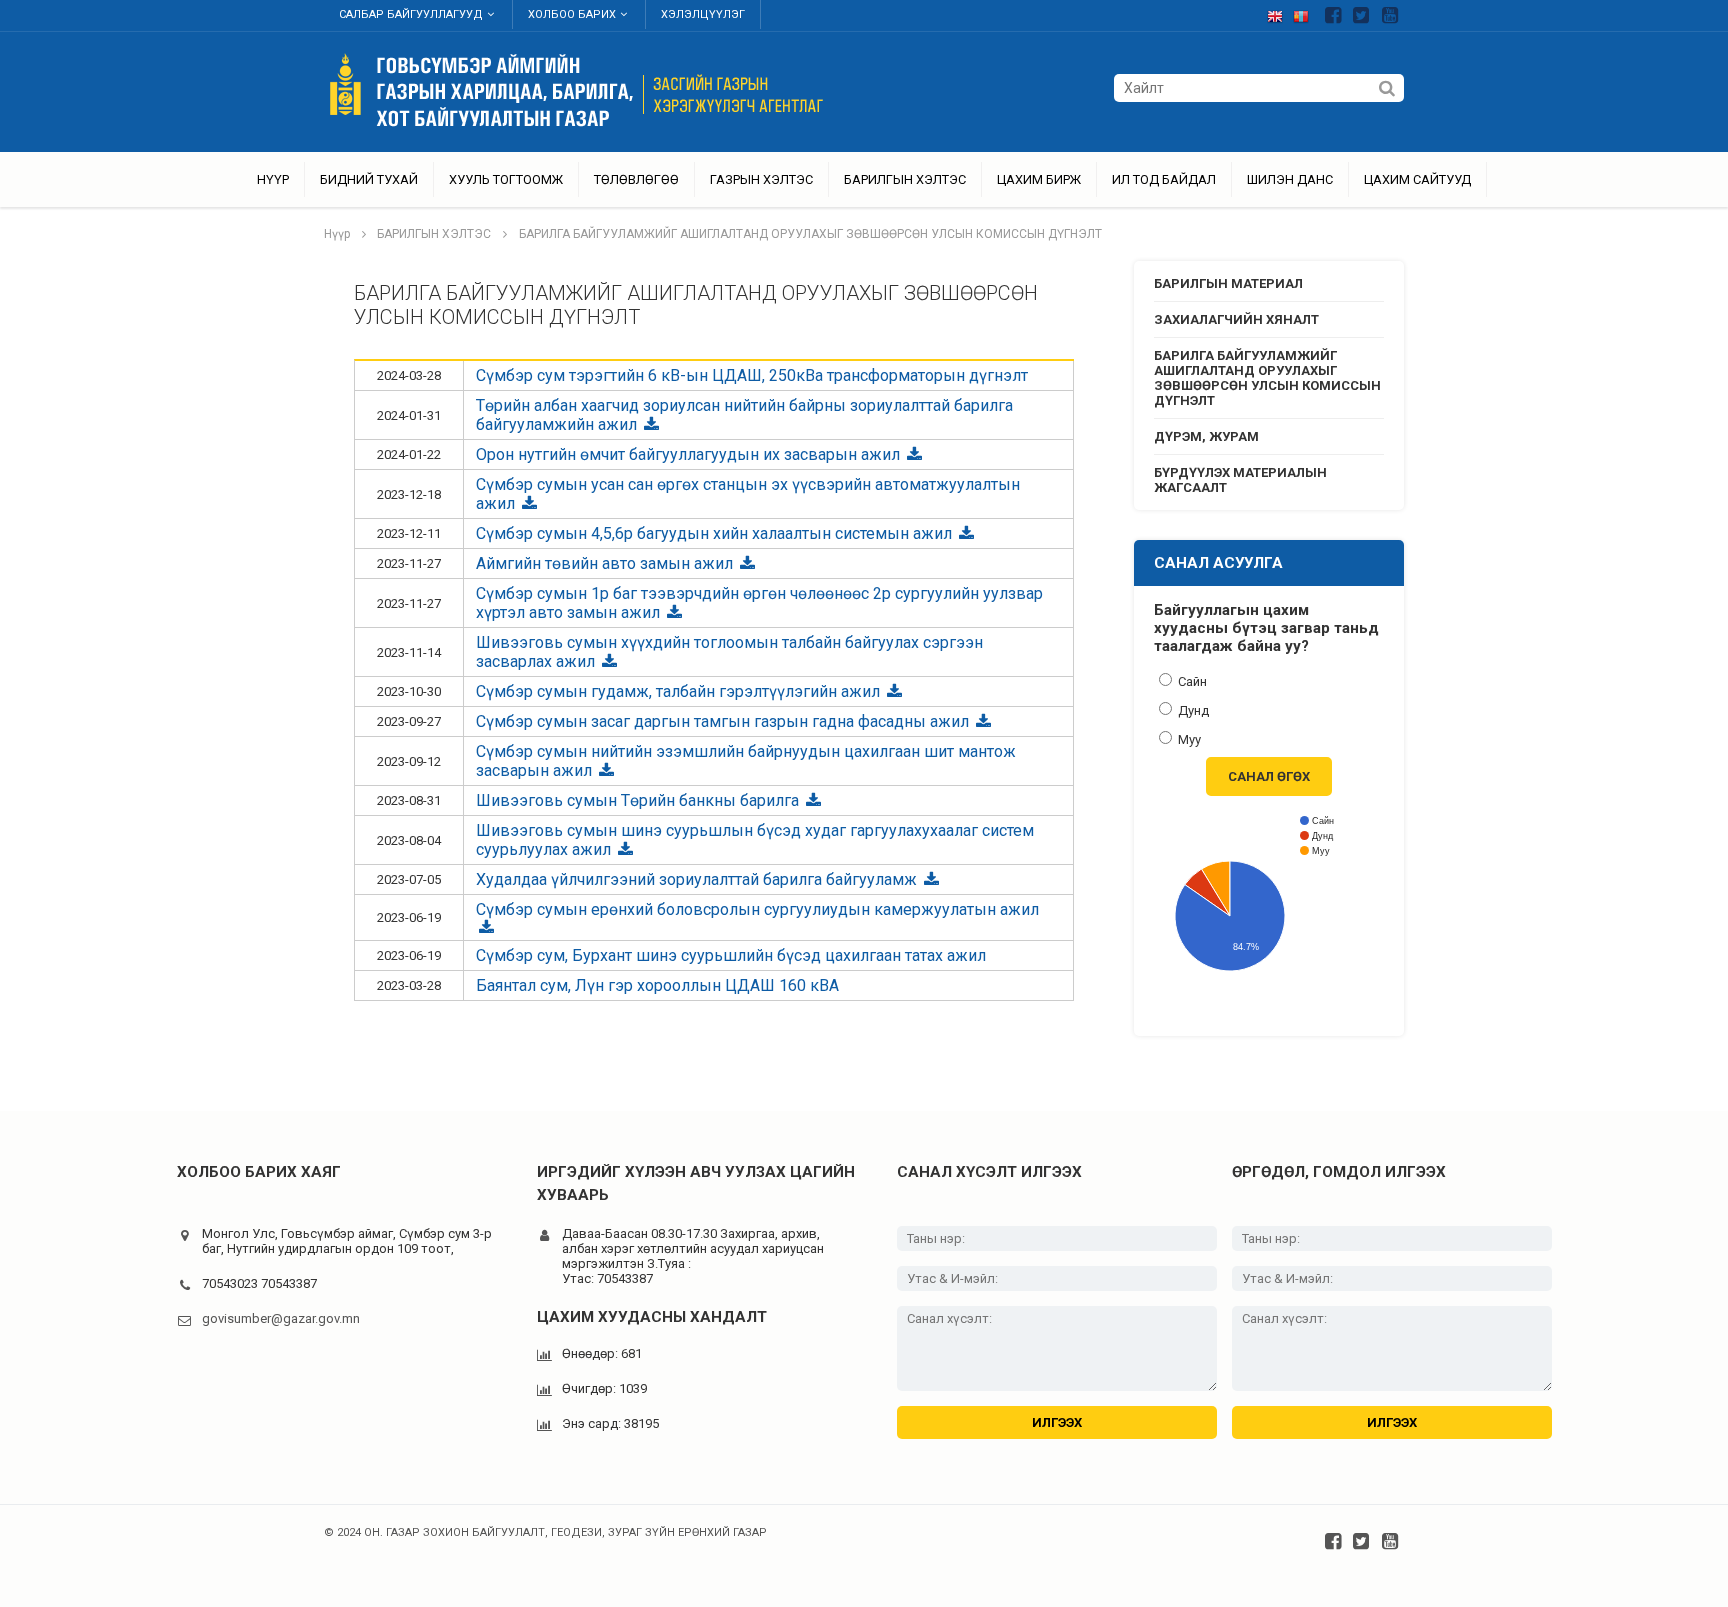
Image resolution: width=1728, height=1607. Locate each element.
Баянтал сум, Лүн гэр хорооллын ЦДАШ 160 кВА (657, 985)
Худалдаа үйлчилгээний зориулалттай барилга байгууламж (698, 879)
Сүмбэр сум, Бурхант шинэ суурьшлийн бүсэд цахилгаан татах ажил (731, 955)
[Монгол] (1306, 12)
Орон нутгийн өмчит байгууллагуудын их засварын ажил (690, 454)
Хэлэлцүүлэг (703, 14)
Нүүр (273, 179)
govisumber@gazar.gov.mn (281, 1318)
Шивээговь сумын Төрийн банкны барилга (639, 800)
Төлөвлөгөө (636, 179)
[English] (1280, 12)
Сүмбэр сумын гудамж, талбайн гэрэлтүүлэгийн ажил (680, 691)
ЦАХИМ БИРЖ (1039, 179)
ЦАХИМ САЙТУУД (1417, 179)
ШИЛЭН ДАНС (1290, 179)
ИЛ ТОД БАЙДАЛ (1164, 179)
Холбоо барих (572, 14)
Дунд (1192, 710)
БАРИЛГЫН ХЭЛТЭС (905, 179)
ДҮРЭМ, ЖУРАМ (1206, 436)
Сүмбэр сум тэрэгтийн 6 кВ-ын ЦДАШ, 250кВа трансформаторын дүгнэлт (752, 375)
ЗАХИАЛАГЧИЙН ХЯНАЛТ (1236, 319)
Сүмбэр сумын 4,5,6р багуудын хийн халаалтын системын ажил (716, 533)
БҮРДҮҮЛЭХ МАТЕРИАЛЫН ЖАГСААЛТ (1240, 480)
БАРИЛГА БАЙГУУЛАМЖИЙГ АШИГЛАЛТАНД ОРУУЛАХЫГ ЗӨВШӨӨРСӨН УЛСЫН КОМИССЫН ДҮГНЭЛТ (810, 234)
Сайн (1191, 681)
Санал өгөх (1269, 776)
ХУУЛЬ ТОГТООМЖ (506, 179)
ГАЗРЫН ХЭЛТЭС (761, 179)
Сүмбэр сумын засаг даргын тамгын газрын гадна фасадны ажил (724, 721)
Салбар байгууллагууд (411, 14)
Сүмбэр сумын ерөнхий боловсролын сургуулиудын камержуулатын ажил (757, 909)
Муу (1188, 739)
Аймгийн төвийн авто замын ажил (606, 563)
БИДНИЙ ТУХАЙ (369, 179)
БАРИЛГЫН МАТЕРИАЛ (1228, 283)
